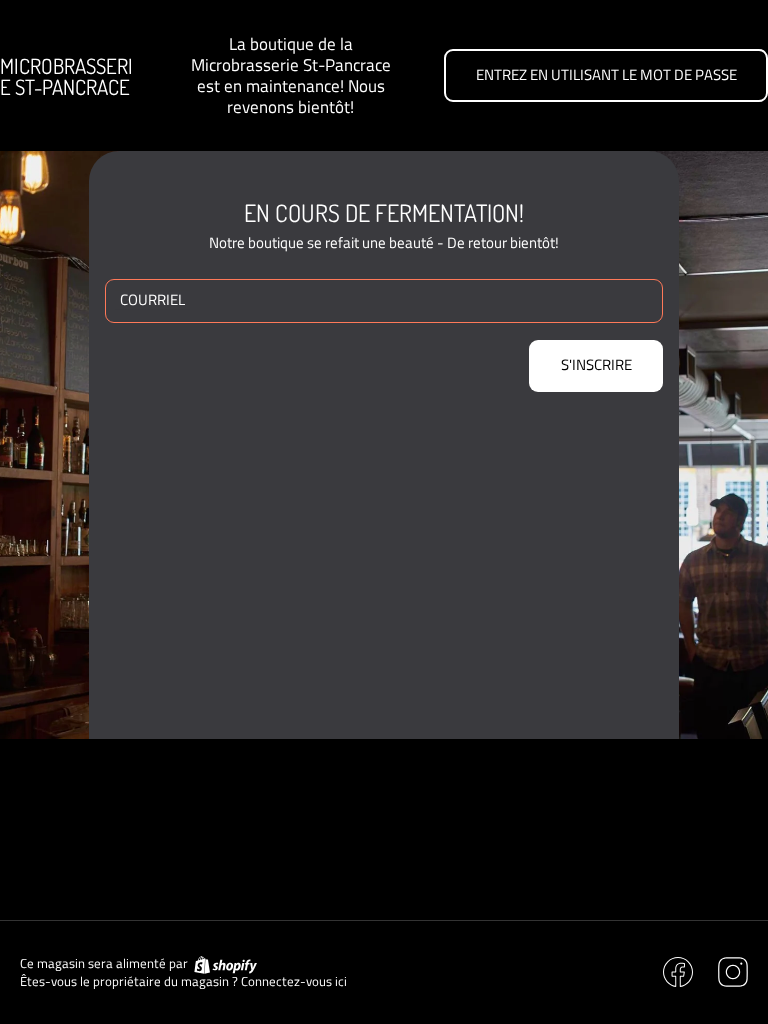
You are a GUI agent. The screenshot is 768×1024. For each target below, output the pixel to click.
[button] (606, 75)
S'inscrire (596, 364)
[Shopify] (224, 963)
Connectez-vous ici (294, 981)
